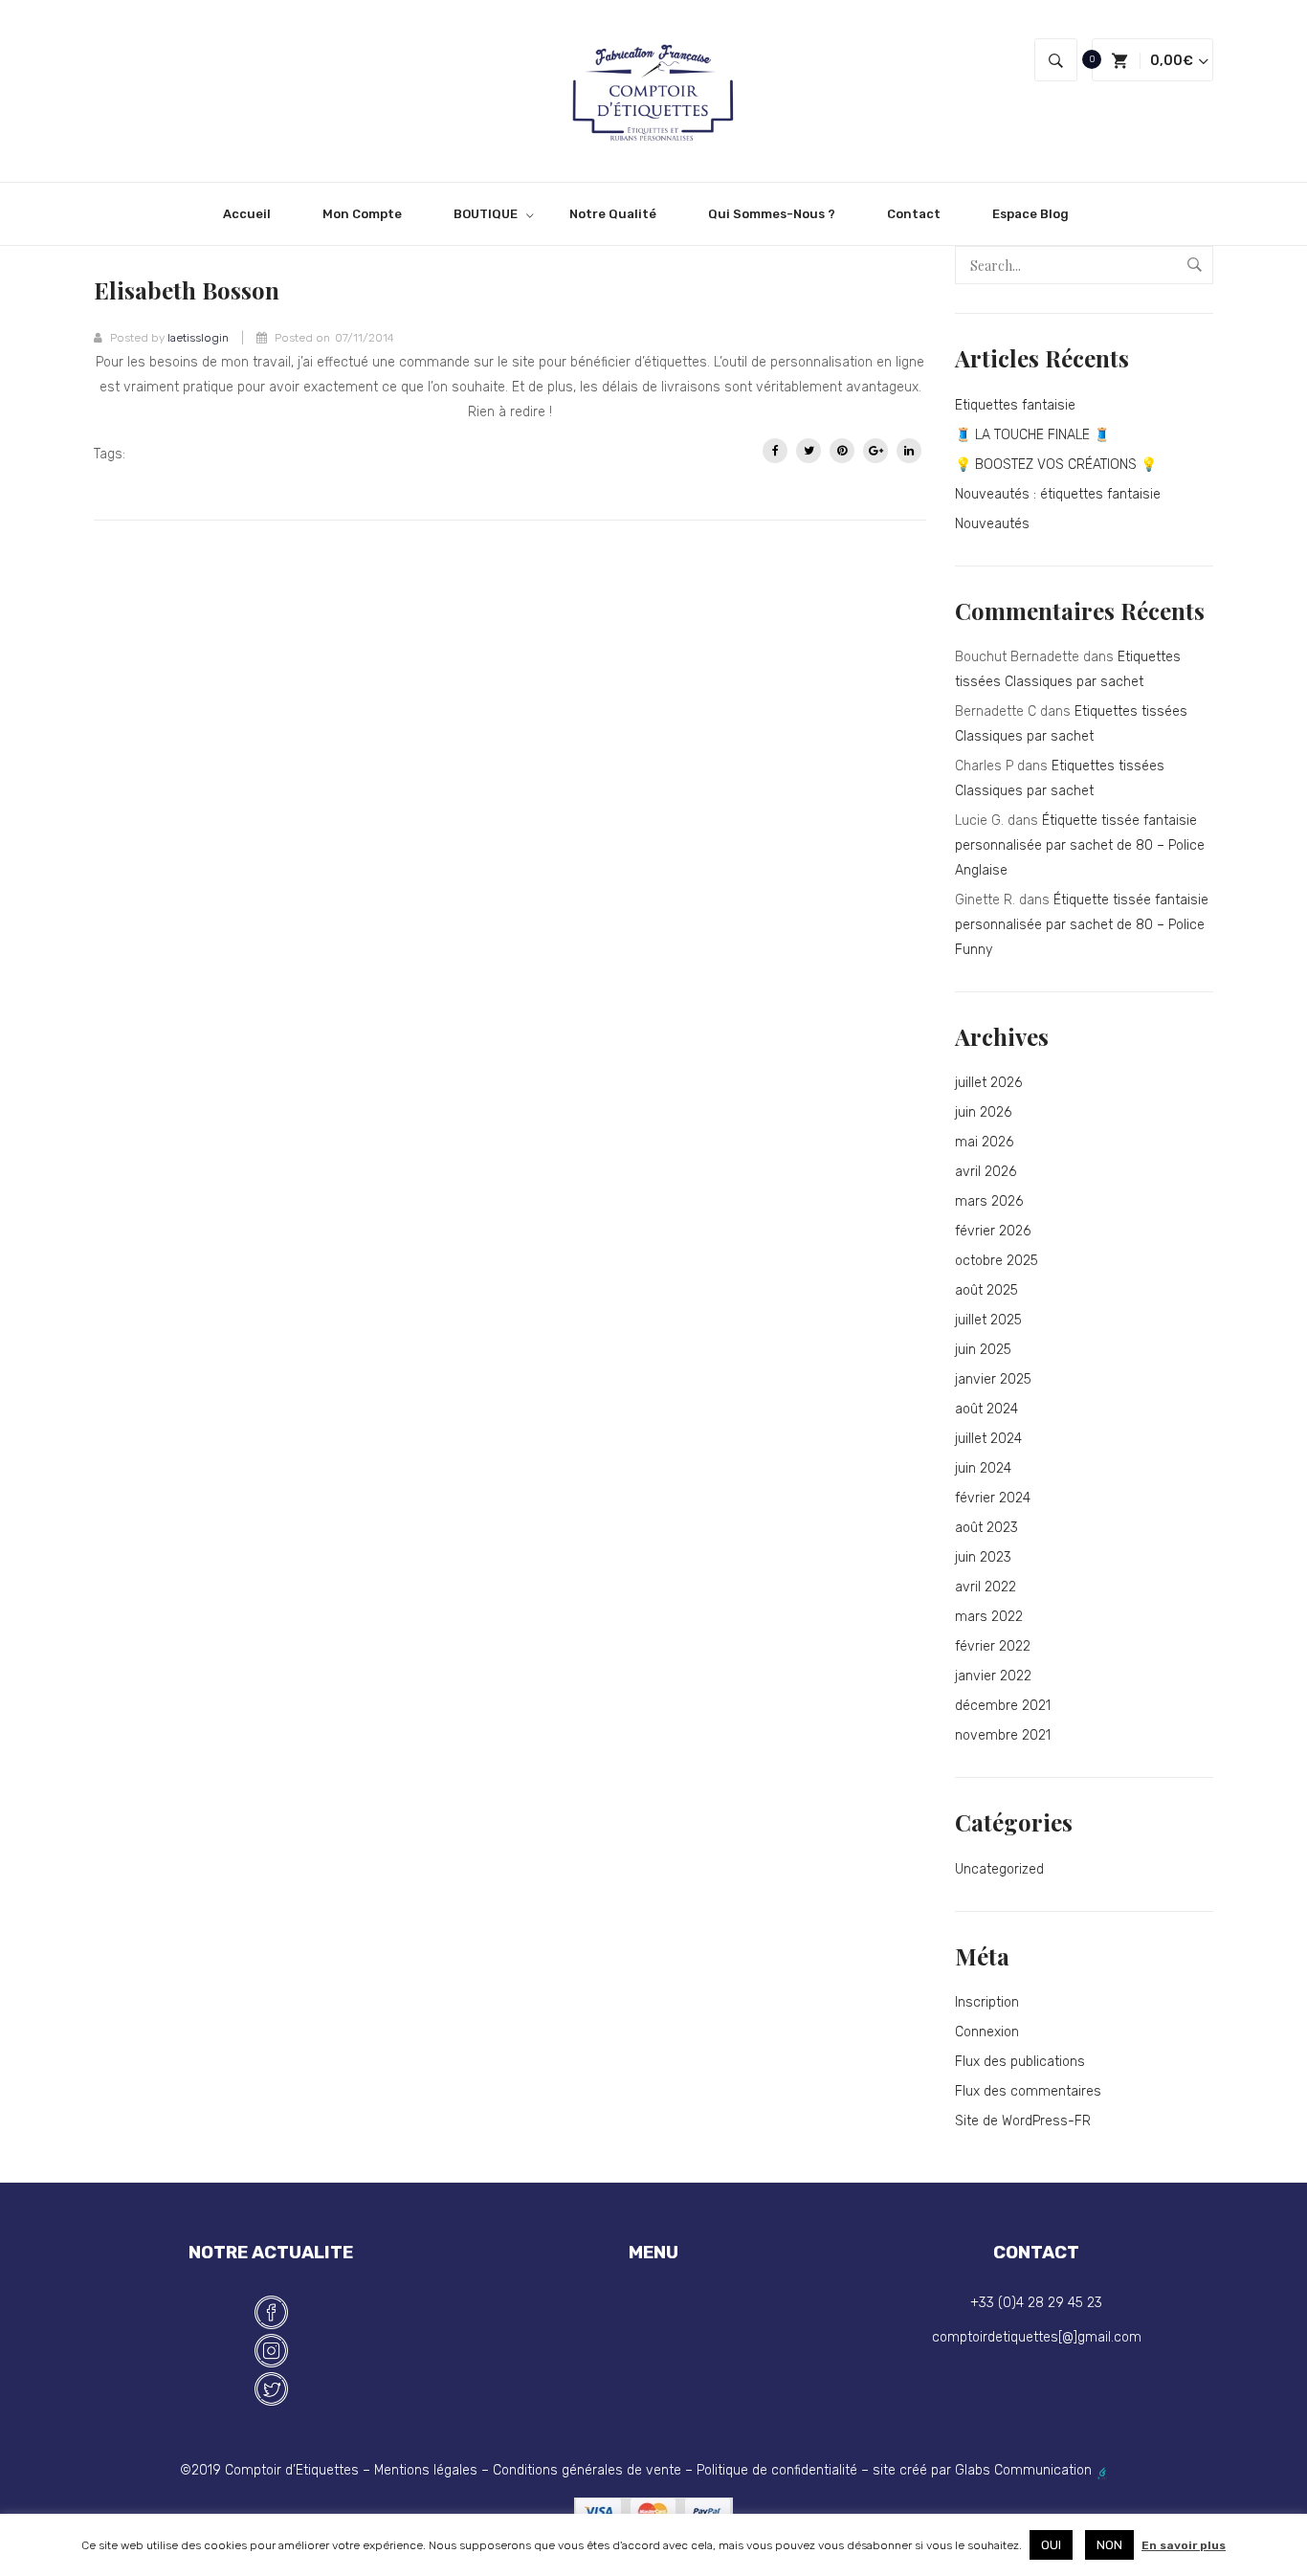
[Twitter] (809, 451)
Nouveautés (992, 524)
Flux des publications (1020, 2062)
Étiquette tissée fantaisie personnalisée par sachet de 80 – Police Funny (1082, 925)
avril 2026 (986, 1172)
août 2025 (986, 1290)
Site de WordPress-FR (1023, 2121)
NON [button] (1109, 2545)
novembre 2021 (1003, 1735)
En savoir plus (1184, 2545)
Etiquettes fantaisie (1015, 405)
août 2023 (986, 1528)
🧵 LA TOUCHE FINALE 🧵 (1032, 435)
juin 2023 (983, 1557)
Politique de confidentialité (777, 2470)
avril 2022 (986, 1587)
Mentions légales (426, 2470)
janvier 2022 (993, 1676)
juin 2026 (983, 1112)
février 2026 (993, 1231)
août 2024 (986, 1409)
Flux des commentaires (1028, 2091)
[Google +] (875, 451)
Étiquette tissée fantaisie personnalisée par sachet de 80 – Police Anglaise (1080, 845)
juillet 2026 (988, 1083)
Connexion (987, 2032)
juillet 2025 (988, 1320)
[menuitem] (255, 214)
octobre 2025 (997, 1261)
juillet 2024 (988, 1439)
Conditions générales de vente (587, 2470)
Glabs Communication (1025, 2470)
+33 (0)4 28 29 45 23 (1036, 2303)
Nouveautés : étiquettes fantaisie (1058, 494)
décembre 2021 (1003, 1706)
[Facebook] (775, 451)
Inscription (987, 2002)
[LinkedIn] (909, 451)
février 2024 (993, 1498)
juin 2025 (983, 1350)
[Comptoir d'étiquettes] (653, 90)
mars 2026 (989, 1201)
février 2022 (993, 1646)
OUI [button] (1051, 2545)
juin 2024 (983, 1468)
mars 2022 (989, 1617)
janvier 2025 (993, 1379)
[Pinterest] (842, 451)
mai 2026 (984, 1142)
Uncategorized (999, 1869)
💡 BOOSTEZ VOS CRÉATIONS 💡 (1056, 465)
